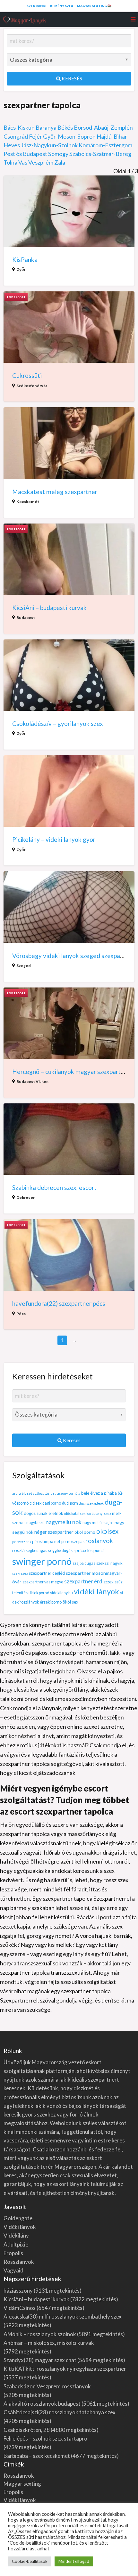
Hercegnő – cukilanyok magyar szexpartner (71, 1072)
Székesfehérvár (32, 386)
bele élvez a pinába (99, 1493)
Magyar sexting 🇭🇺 (94, 6)
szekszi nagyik (109, 1563)
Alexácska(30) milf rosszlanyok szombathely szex (63, 2316)
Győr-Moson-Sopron (69, 136)
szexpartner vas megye (43, 1582)
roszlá (18, 1550)
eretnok (56, 1513)
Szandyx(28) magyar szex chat (40, 2360)
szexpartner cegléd (47, 1573)
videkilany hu (61, 1593)
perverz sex (22, 1542)
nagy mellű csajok (98, 1523)
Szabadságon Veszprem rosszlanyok (47, 2386)
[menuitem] (36, 6)
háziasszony (18, 2291)
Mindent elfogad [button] (74, 2561)
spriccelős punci (89, 1550)
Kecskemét (28, 502)
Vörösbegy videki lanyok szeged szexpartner (73, 956)
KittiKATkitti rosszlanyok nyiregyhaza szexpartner (65, 2369)
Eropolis (13, 2253)
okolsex (107, 1531)
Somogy (58, 154)
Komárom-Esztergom (105, 145)
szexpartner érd (83, 1581)
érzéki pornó (51, 1602)
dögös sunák (36, 1513)
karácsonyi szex (99, 1513)
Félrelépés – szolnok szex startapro (45, 2438)
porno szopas (73, 1542)
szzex (108, 1582)
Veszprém (41, 162)
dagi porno (52, 1503)
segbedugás (36, 1551)
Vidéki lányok (20, 2227)
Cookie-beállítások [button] (30, 2561)
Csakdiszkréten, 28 (27, 2430)
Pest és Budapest (25, 154)
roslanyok (99, 1541)
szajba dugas (84, 1563)
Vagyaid (13, 2270)
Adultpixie (16, 2244)
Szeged (24, 966)
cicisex (35, 1503)
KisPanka (25, 260)
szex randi (36, 6)
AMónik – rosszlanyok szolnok (40, 2334)
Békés (65, 127)
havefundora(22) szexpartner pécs (59, 1303)
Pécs (21, 1314)
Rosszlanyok (19, 2262)
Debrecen (26, 1197)
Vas (23, 162)
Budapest (26, 618)
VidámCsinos (20, 2308)
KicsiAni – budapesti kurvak (49, 608)
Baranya (46, 127)
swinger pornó (42, 1561)
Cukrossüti (27, 375)
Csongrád (16, 136)
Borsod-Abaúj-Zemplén (103, 127)
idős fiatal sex (75, 1513)
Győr (21, 269)
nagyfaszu (35, 1523)
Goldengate (18, 2218)
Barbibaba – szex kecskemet (37, 2456)
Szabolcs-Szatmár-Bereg (100, 154)
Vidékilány (16, 2235)
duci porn (70, 1503)
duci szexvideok (91, 1503)
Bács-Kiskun (19, 127)
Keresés (71, 78)
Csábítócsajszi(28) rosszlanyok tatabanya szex (60, 2412)
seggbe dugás (60, 1551)
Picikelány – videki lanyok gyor (54, 839)
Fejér (35, 136)
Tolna (10, 162)
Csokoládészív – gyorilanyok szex (58, 723)
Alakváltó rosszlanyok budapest (42, 2404)
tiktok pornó (39, 1593)
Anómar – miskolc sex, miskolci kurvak (49, 2343)
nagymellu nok (64, 1522)
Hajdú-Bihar (112, 136)
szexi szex (20, 1573)
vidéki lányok (96, 1591)
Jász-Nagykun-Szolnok (49, 145)
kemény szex (62, 6)
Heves (12, 145)
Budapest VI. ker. (32, 1081)
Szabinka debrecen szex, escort (54, 1187)
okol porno (85, 1532)
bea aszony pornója (65, 1493)
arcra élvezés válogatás (31, 1493)
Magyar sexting (22, 2484)
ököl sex (70, 1602)
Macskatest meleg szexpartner (55, 492)
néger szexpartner (54, 1532)
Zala (60, 162)
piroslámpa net (46, 1541)
